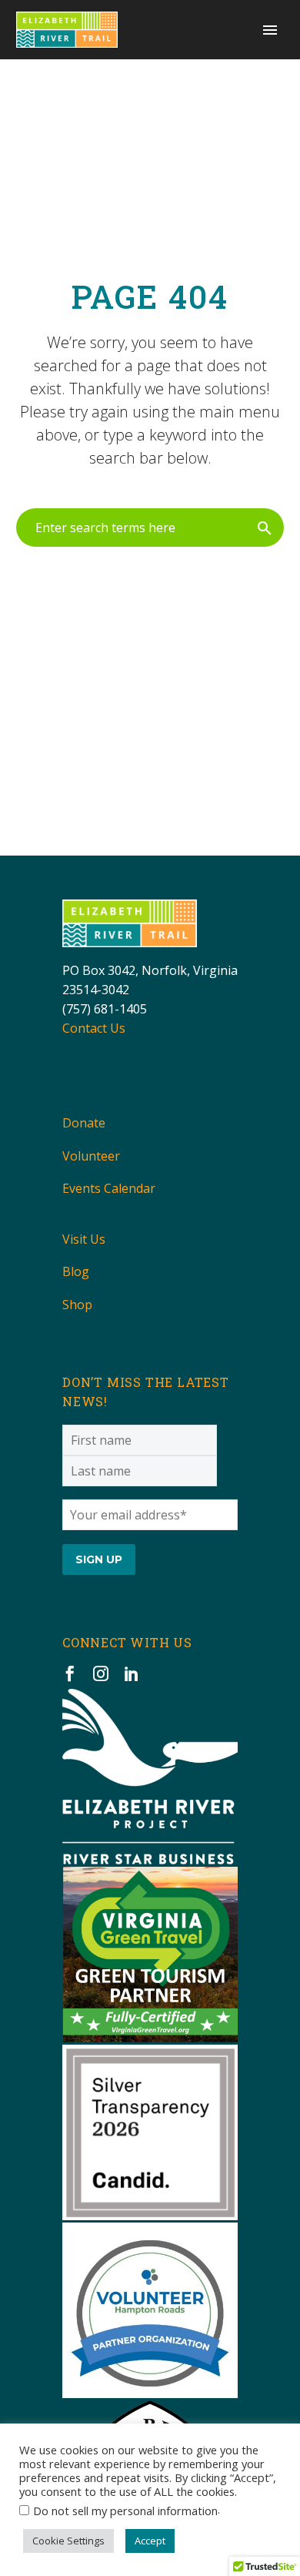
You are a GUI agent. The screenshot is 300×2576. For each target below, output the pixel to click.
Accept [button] (150, 2541)
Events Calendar (109, 1188)
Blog (76, 1271)
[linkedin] (132, 1673)
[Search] (265, 528)
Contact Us (94, 1028)
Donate (84, 1123)
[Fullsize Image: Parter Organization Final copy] (150, 2310)
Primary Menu (270, 30)
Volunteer (91, 1156)
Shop (77, 1305)
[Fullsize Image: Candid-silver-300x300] (150, 2132)
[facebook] (70, 1673)
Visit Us (84, 1239)
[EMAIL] (150, 1513)
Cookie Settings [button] (68, 2541)
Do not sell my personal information (125, 2511)
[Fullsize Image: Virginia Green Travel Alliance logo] (150, 1955)
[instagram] (101, 1673)
